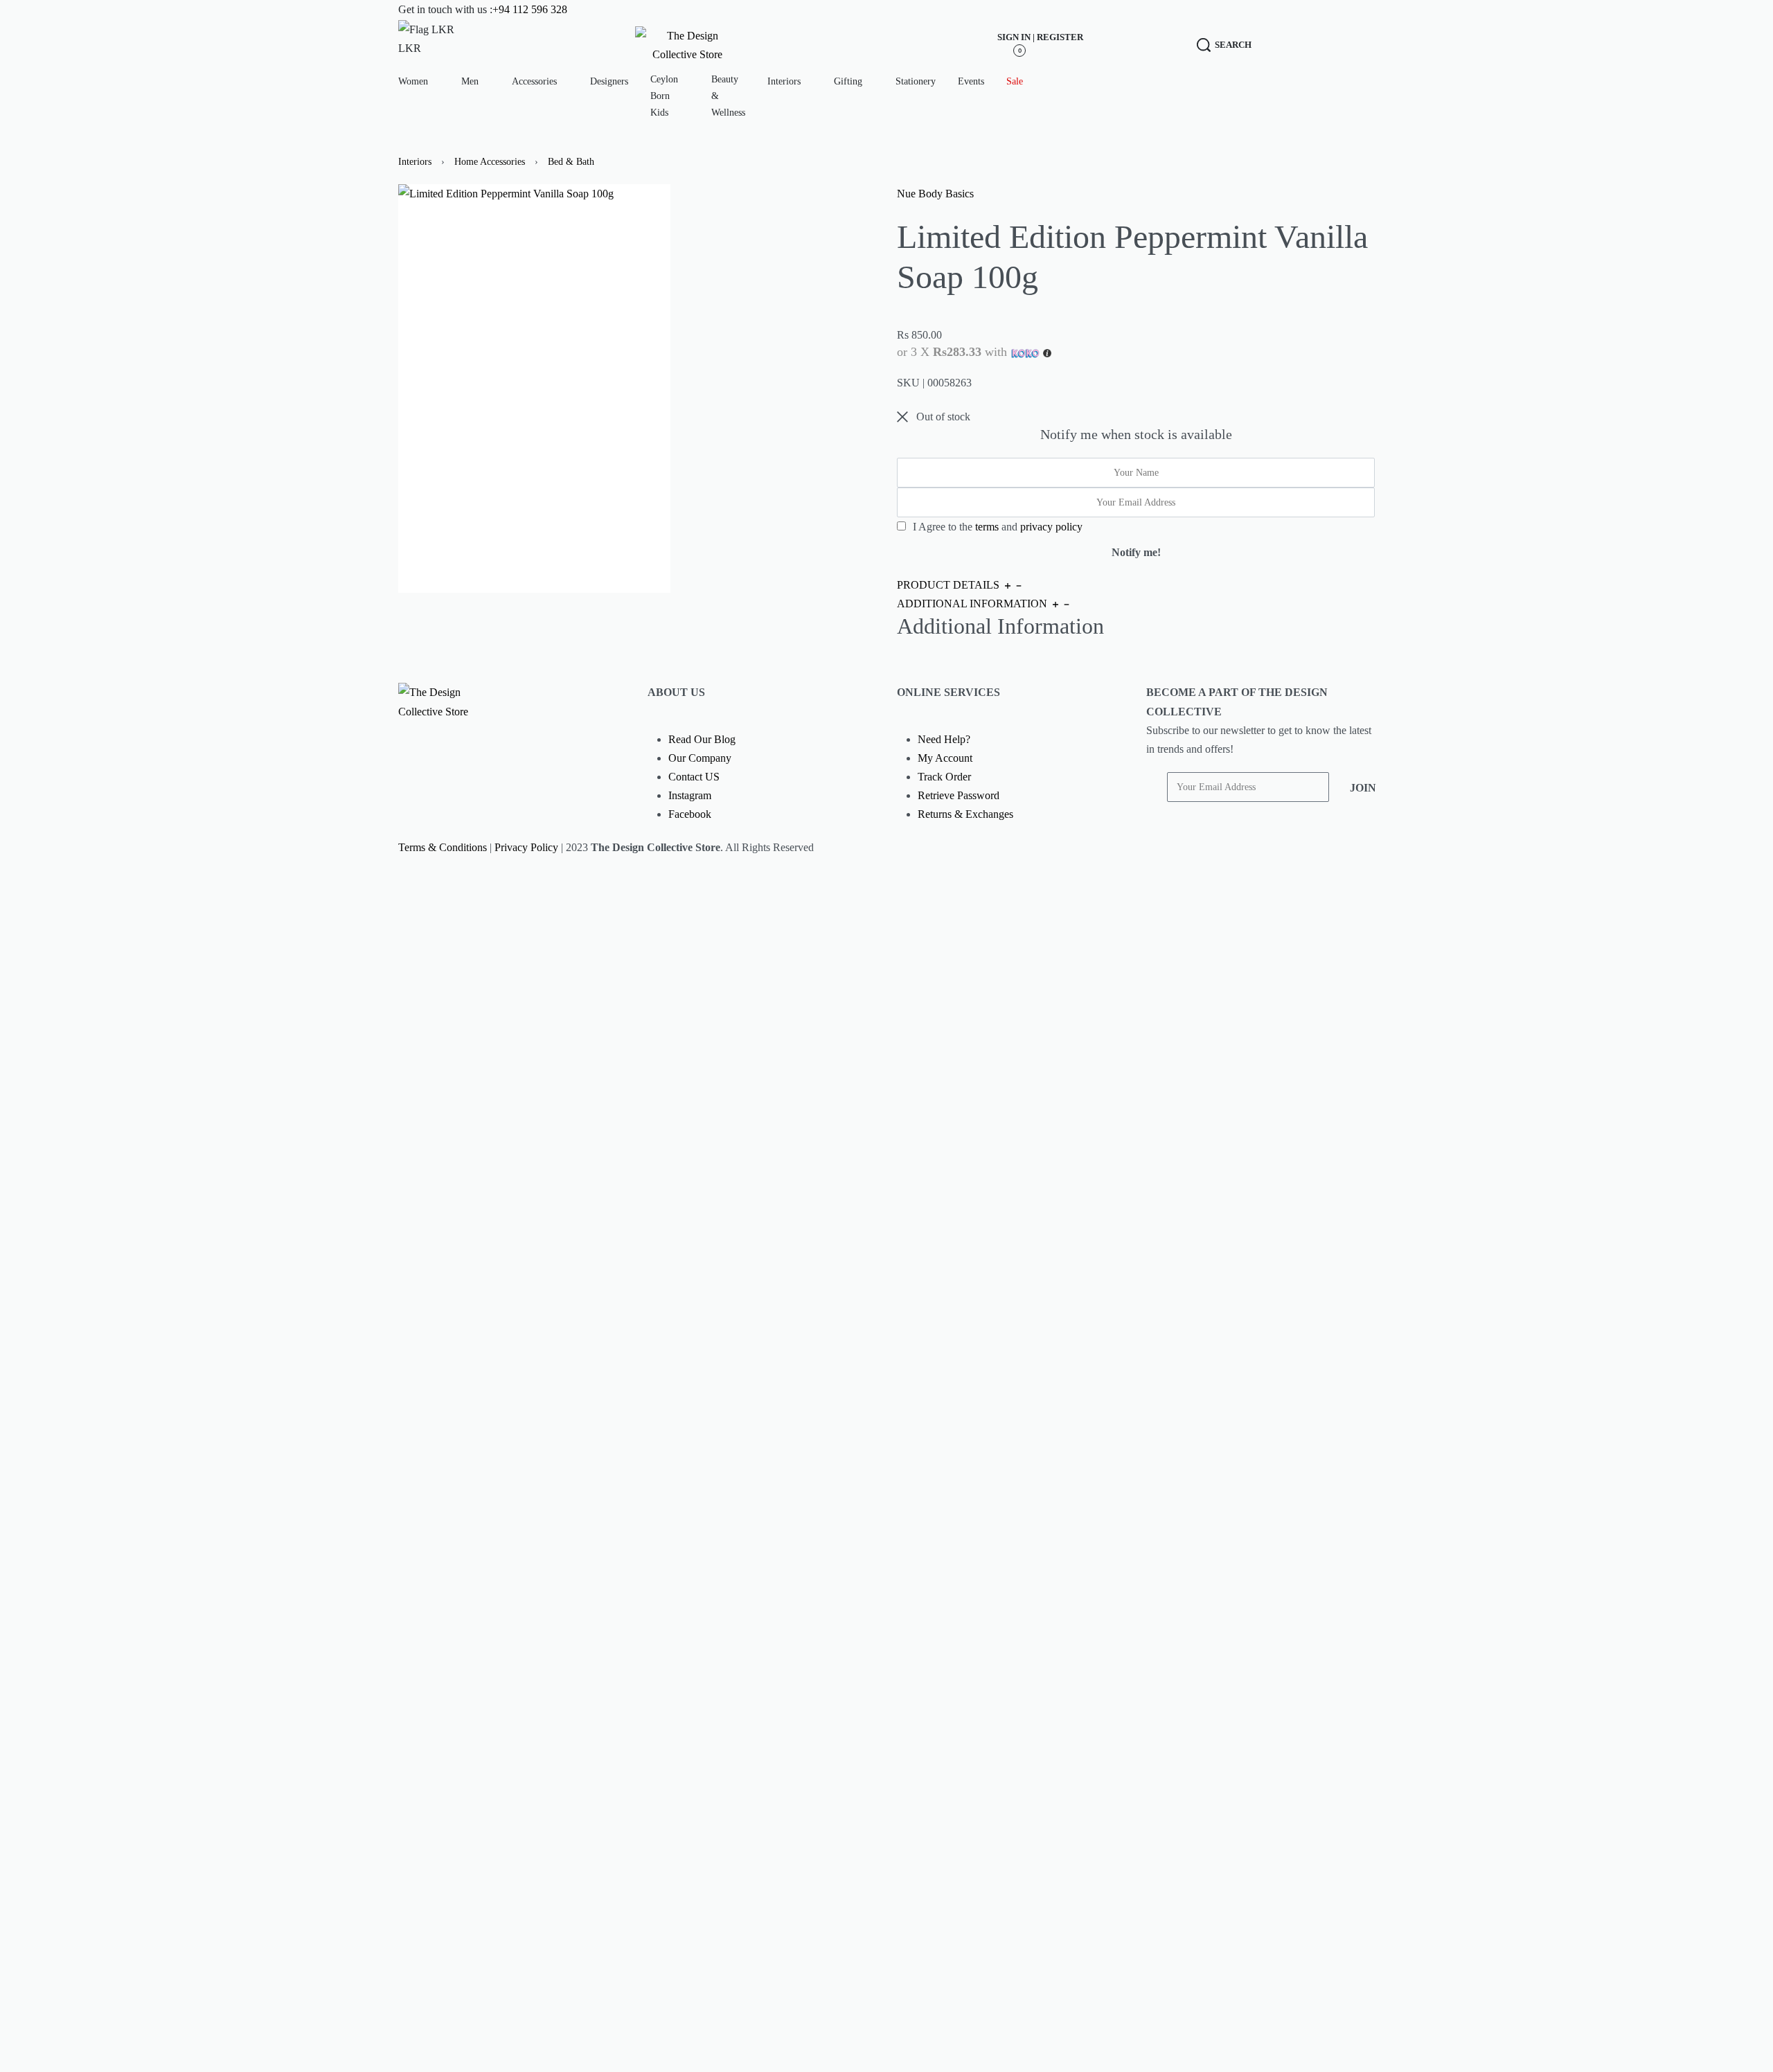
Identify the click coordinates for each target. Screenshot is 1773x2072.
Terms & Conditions (443, 847)
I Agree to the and (996, 527)
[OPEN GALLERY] (534, 388)
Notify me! (1136, 552)
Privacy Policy (526, 847)
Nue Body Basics (935, 194)
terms (987, 527)
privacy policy (1051, 527)
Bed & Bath (571, 162)
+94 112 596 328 (530, 9)
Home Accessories (490, 162)
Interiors (415, 162)
